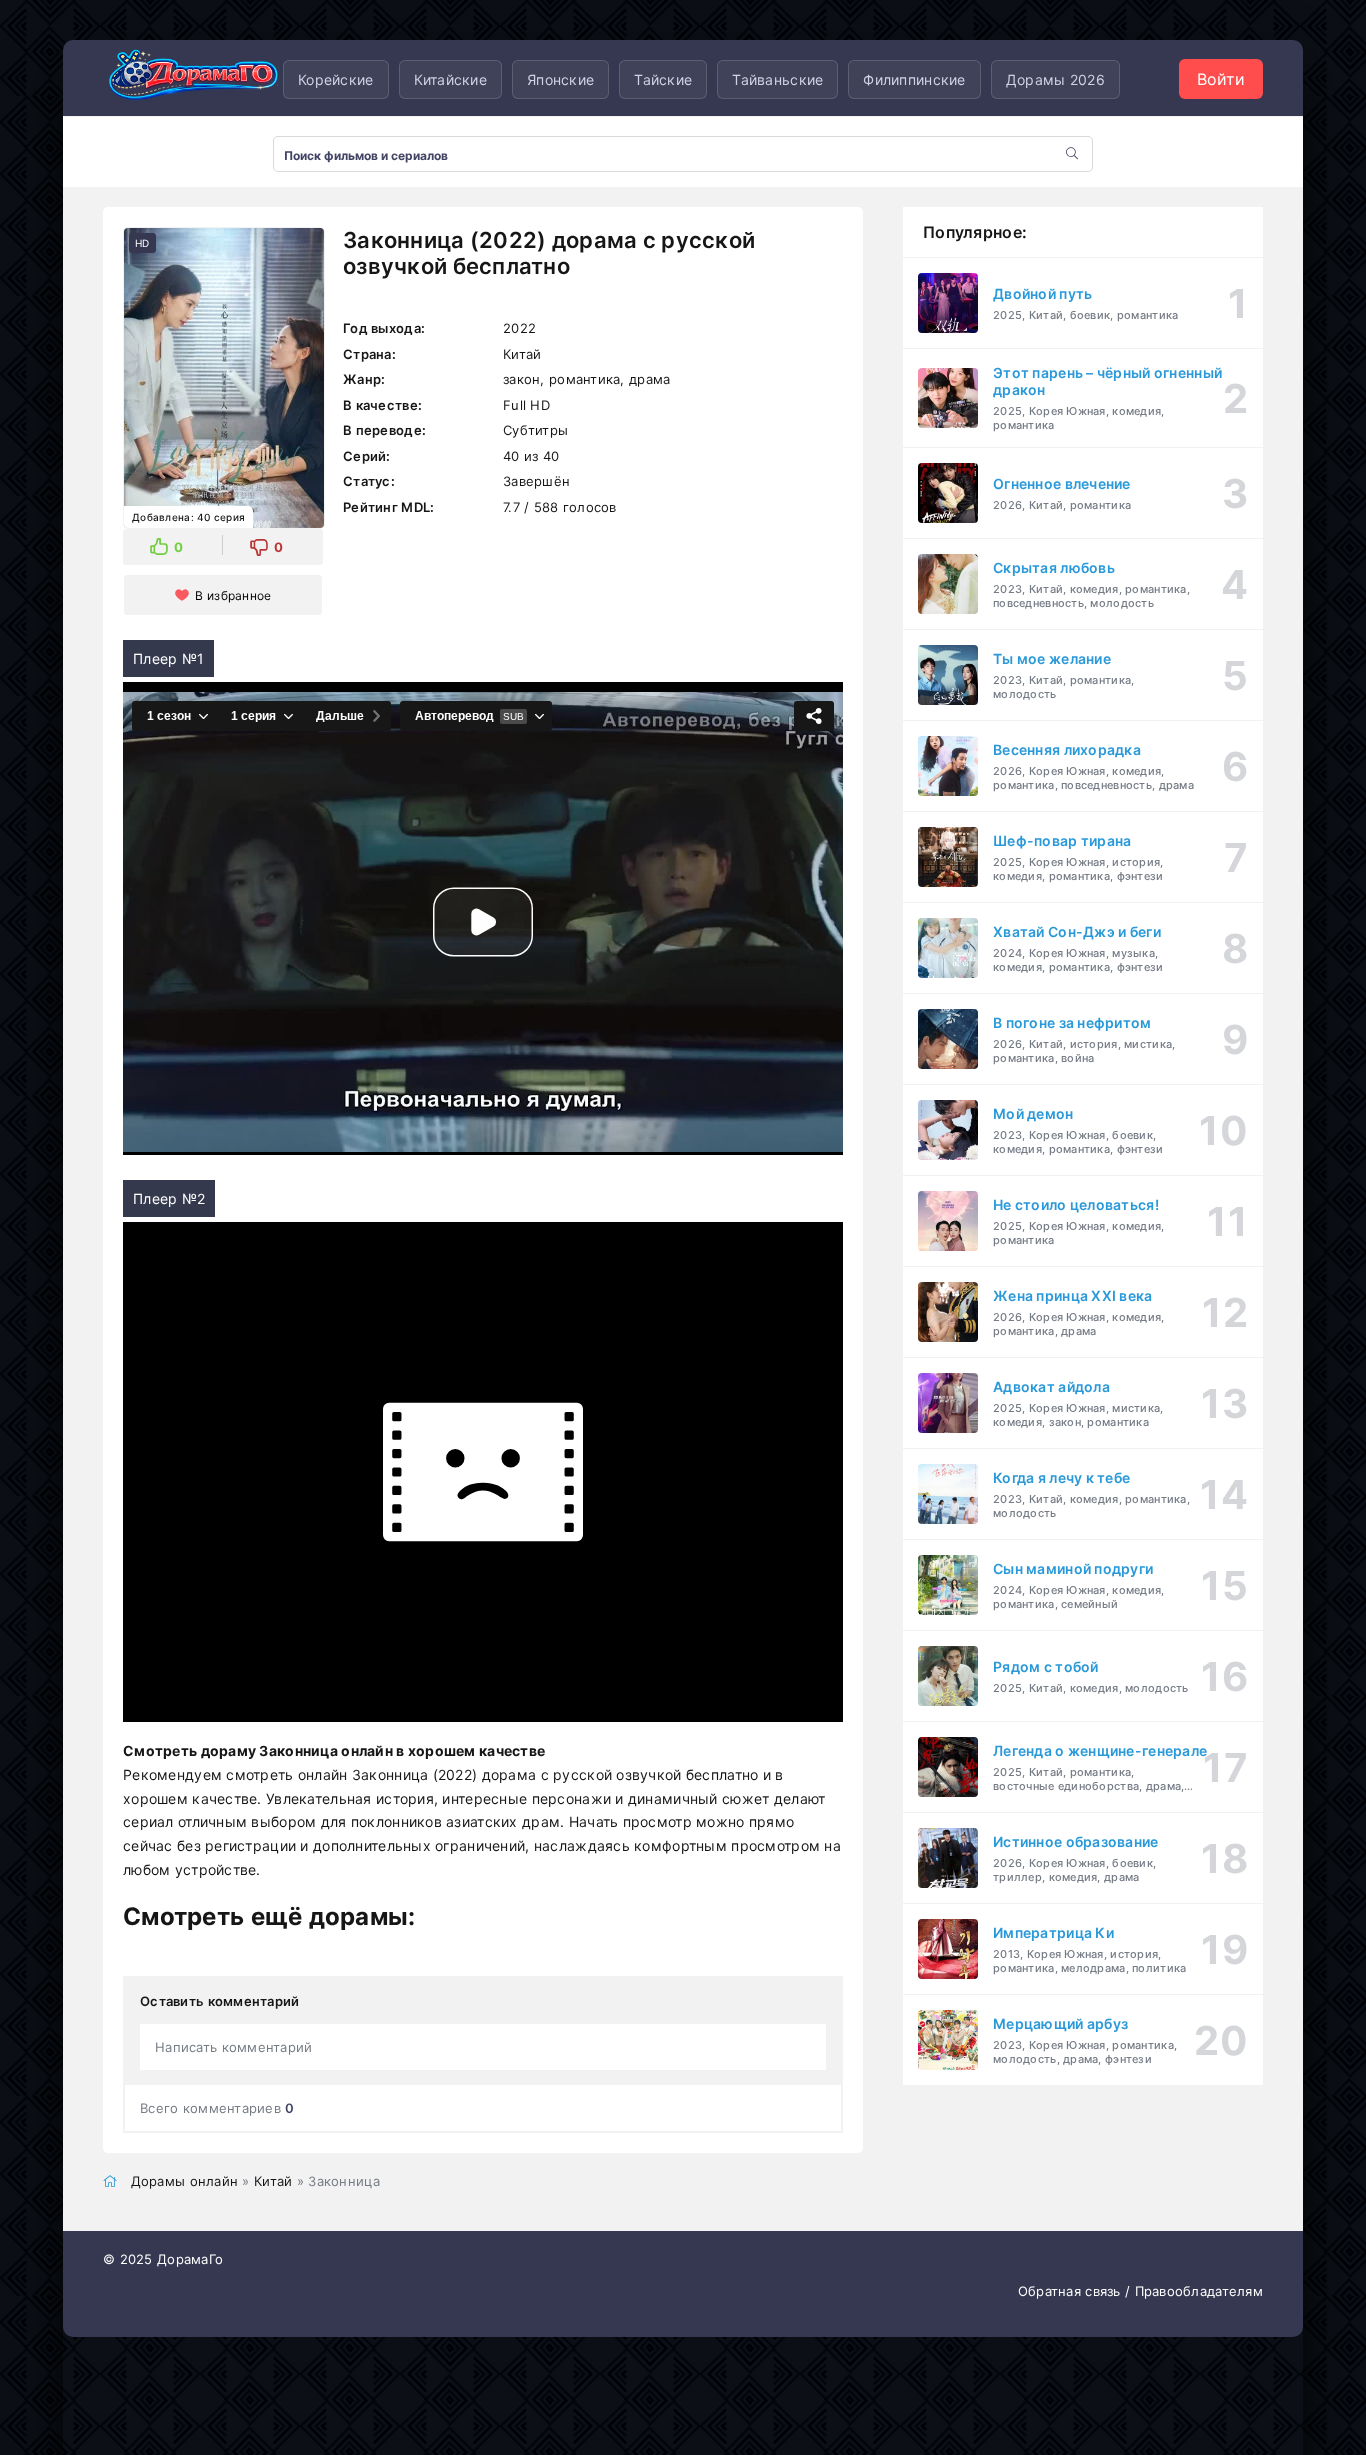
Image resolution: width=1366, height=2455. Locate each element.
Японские (560, 79)
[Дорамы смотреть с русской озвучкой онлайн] (193, 79)
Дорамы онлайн (185, 2181)
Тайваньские (777, 79)
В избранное (233, 595)
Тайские (663, 79)
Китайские (451, 79)
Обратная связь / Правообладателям (1140, 2291)
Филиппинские (914, 79)
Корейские (336, 79)
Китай (273, 2181)
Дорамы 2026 (1055, 79)
